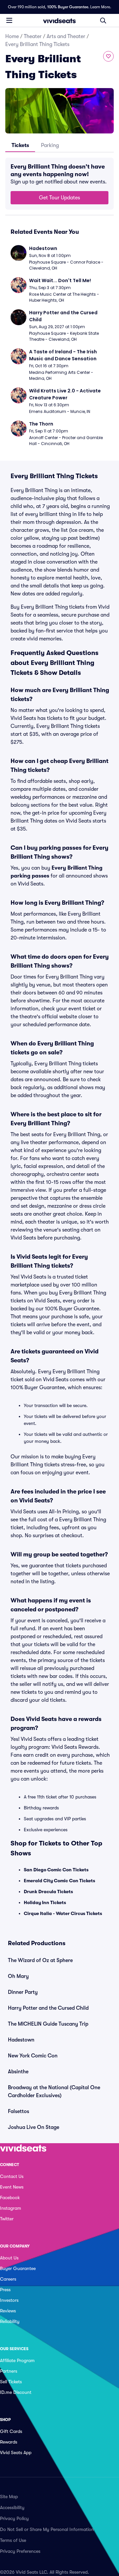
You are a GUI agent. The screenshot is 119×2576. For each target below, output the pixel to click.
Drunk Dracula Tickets (48, 1892)
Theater (33, 36)
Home (12, 36)
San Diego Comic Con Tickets (56, 1870)
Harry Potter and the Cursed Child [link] (48, 2008)
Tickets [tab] (20, 145)
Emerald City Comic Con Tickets (59, 1881)
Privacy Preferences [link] (20, 2551)
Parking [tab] (50, 145)
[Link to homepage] (59, 21)
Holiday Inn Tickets (45, 1902)
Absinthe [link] (18, 2072)
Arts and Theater (66, 36)
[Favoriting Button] (108, 56)
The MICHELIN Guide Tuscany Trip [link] (48, 2024)
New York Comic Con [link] (33, 2056)
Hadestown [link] (21, 2040)
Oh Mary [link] (18, 1976)
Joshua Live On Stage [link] (34, 2127)
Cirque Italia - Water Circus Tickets (63, 1913)
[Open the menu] (9, 20)
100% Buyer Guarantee (68, 7)
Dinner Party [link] (23, 1992)
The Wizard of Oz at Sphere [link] (40, 1960)
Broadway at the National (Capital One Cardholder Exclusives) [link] (54, 2092)
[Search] (103, 21)
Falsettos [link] (19, 2111)
